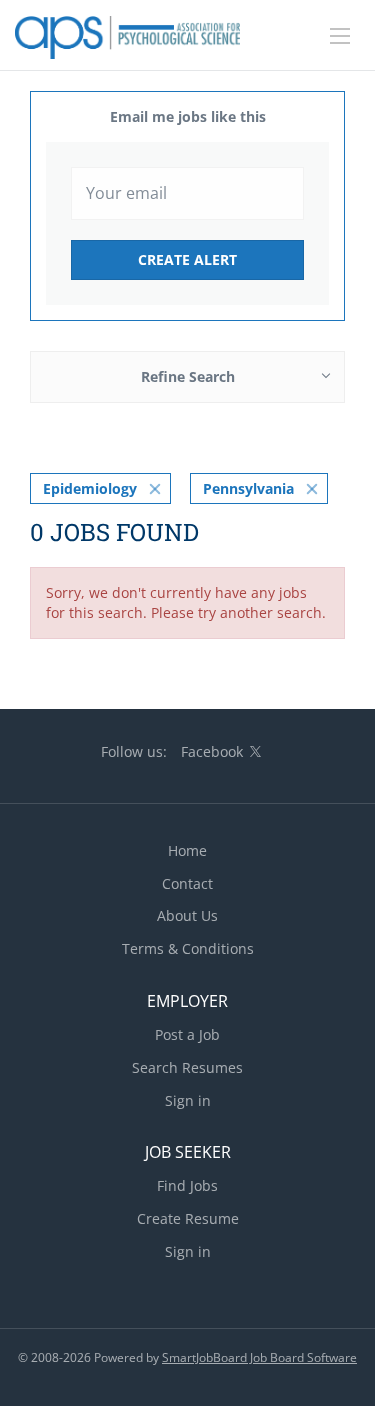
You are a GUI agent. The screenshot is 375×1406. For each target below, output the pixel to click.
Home (187, 850)
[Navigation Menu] (340, 36)
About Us (187, 915)
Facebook (212, 751)
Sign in (188, 1100)
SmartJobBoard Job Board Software (259, 1357)
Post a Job (187, 1034)
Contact (187, 883)
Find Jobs (187, 1185)
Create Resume (188, 1218)
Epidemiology (90, 488)
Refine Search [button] (188, 376)
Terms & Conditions (188, 948)
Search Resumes (187, 1067)
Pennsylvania (248, 488)
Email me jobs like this (188, 116)
